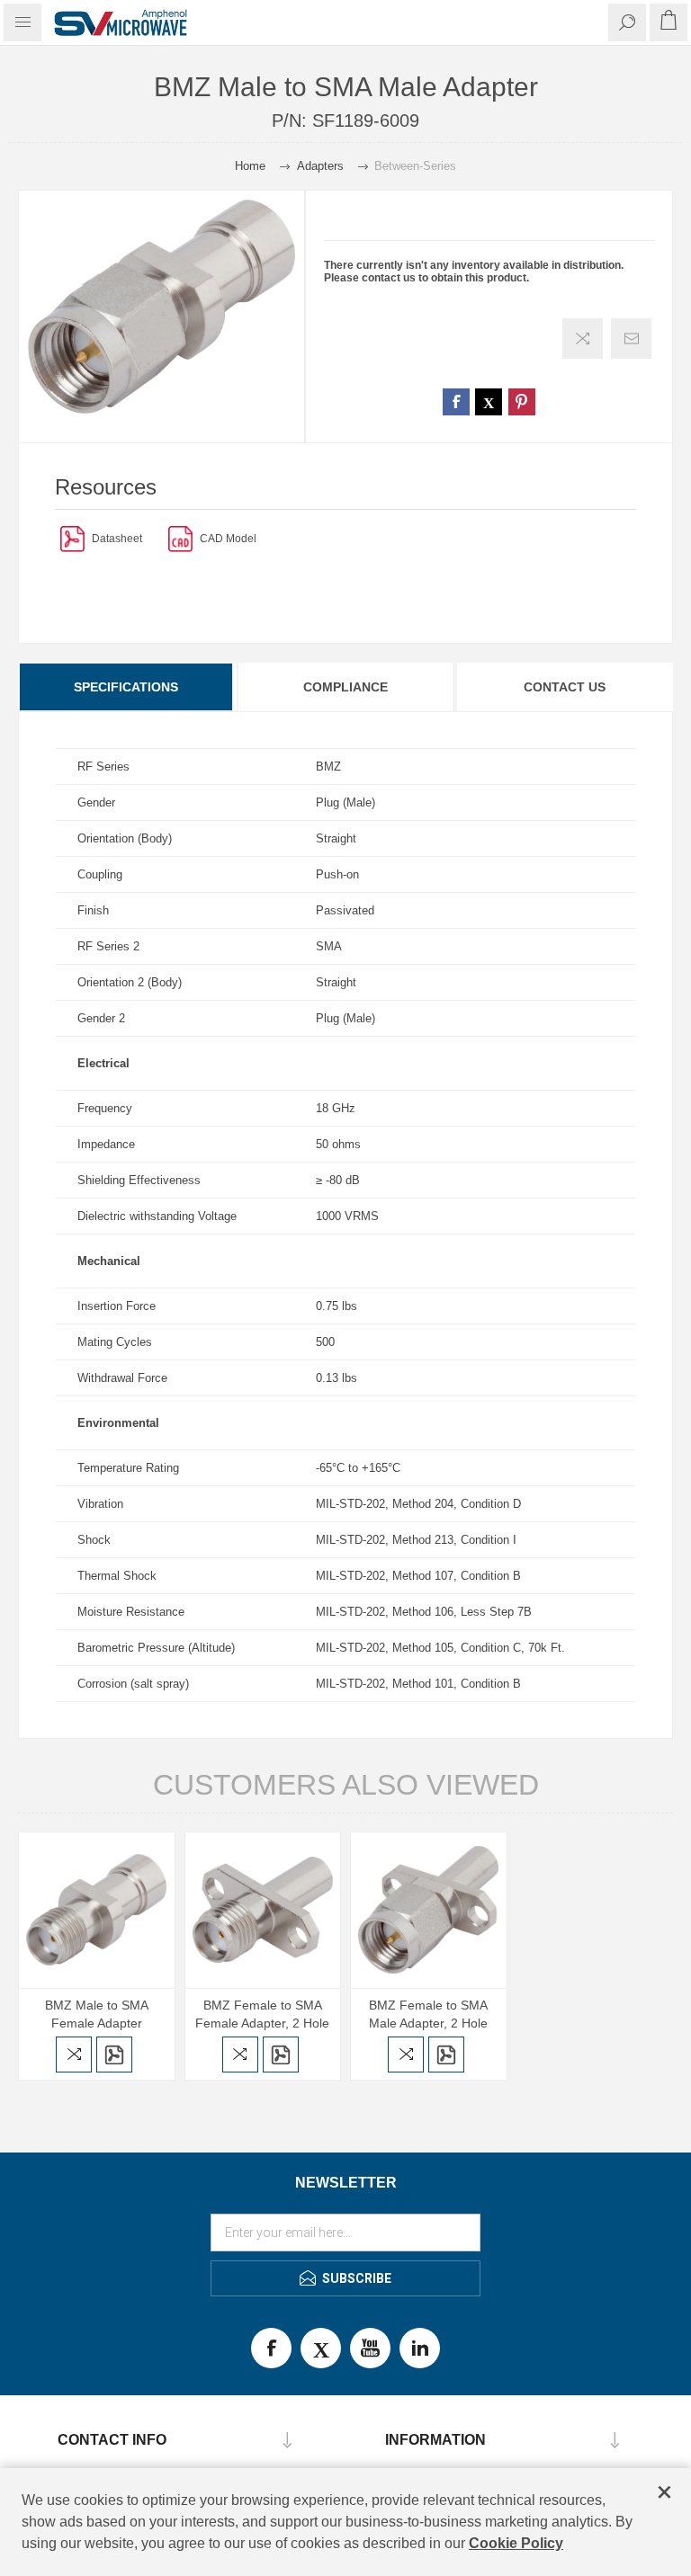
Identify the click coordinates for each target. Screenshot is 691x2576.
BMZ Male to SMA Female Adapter (97, 2014)
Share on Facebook (456, 402)
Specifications (126, 687)
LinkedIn (420, 2348)
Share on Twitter (489, 402)
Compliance (345, 687)
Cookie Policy (516, 2543)
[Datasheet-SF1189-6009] (72, 538)
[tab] (127, 687)
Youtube (370, 2348)
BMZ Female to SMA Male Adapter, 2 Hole (428, 2014)
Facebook (271, 2348)
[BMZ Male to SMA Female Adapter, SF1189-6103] (97, 1910)
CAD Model (228, 539)
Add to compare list (583, 339)
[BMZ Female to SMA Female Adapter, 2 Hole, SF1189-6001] (263, 1910)
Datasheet (117, 539)
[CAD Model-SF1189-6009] (180, 538)
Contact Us (565, 687)
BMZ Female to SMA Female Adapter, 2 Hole (262, 2014)
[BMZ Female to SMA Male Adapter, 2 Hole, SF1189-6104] (429, 1910)
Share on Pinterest (522, 402)
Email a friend (631, 339)
